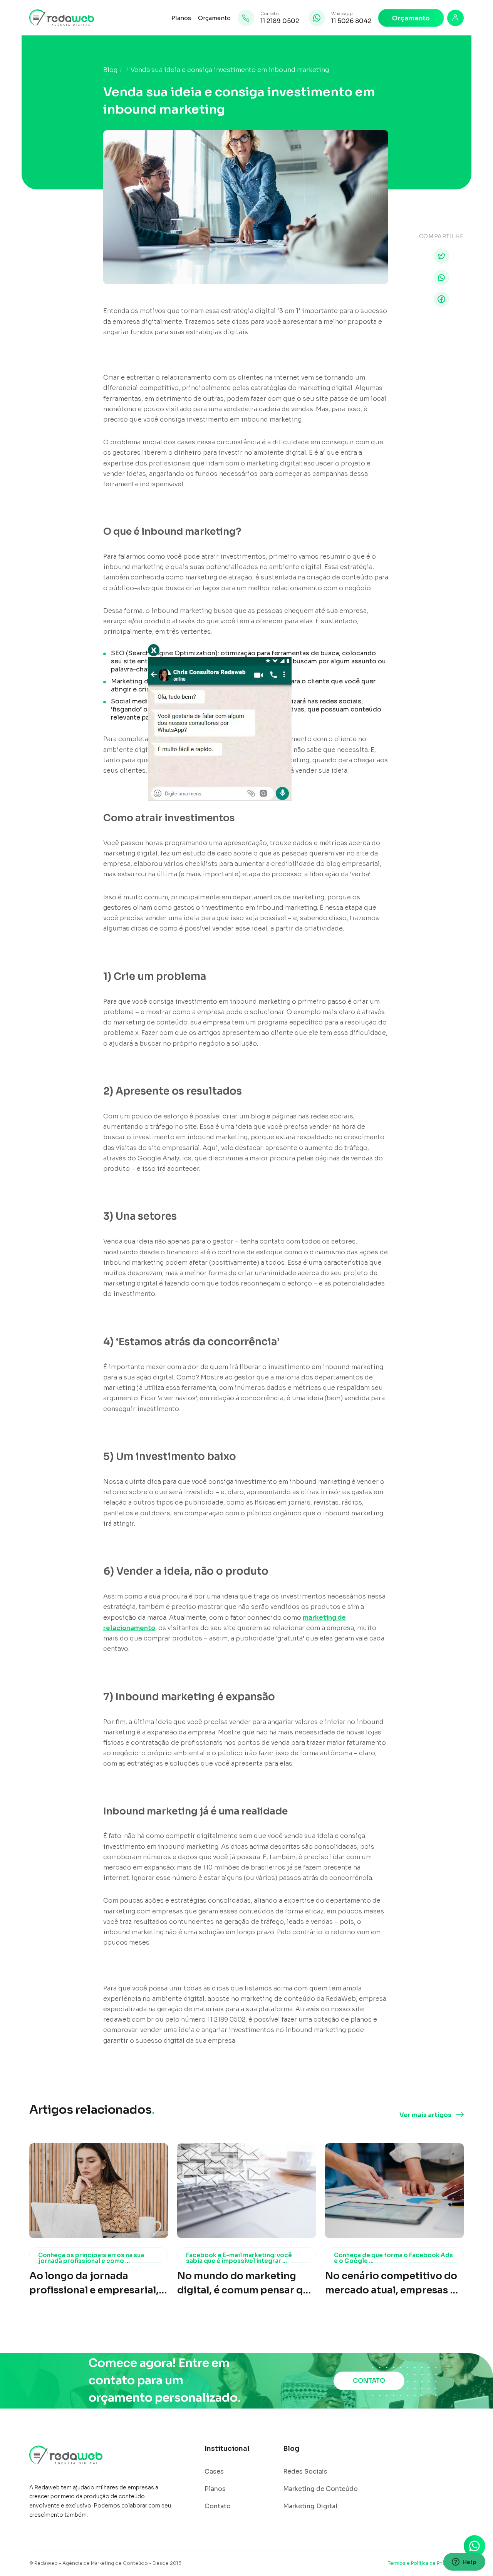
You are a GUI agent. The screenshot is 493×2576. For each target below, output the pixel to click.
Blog (110, 70)
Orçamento (214, 18)
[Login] (455, 18)
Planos (181, 18)
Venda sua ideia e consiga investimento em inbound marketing (230, 70)
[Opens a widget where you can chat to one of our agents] (464, 2563)
